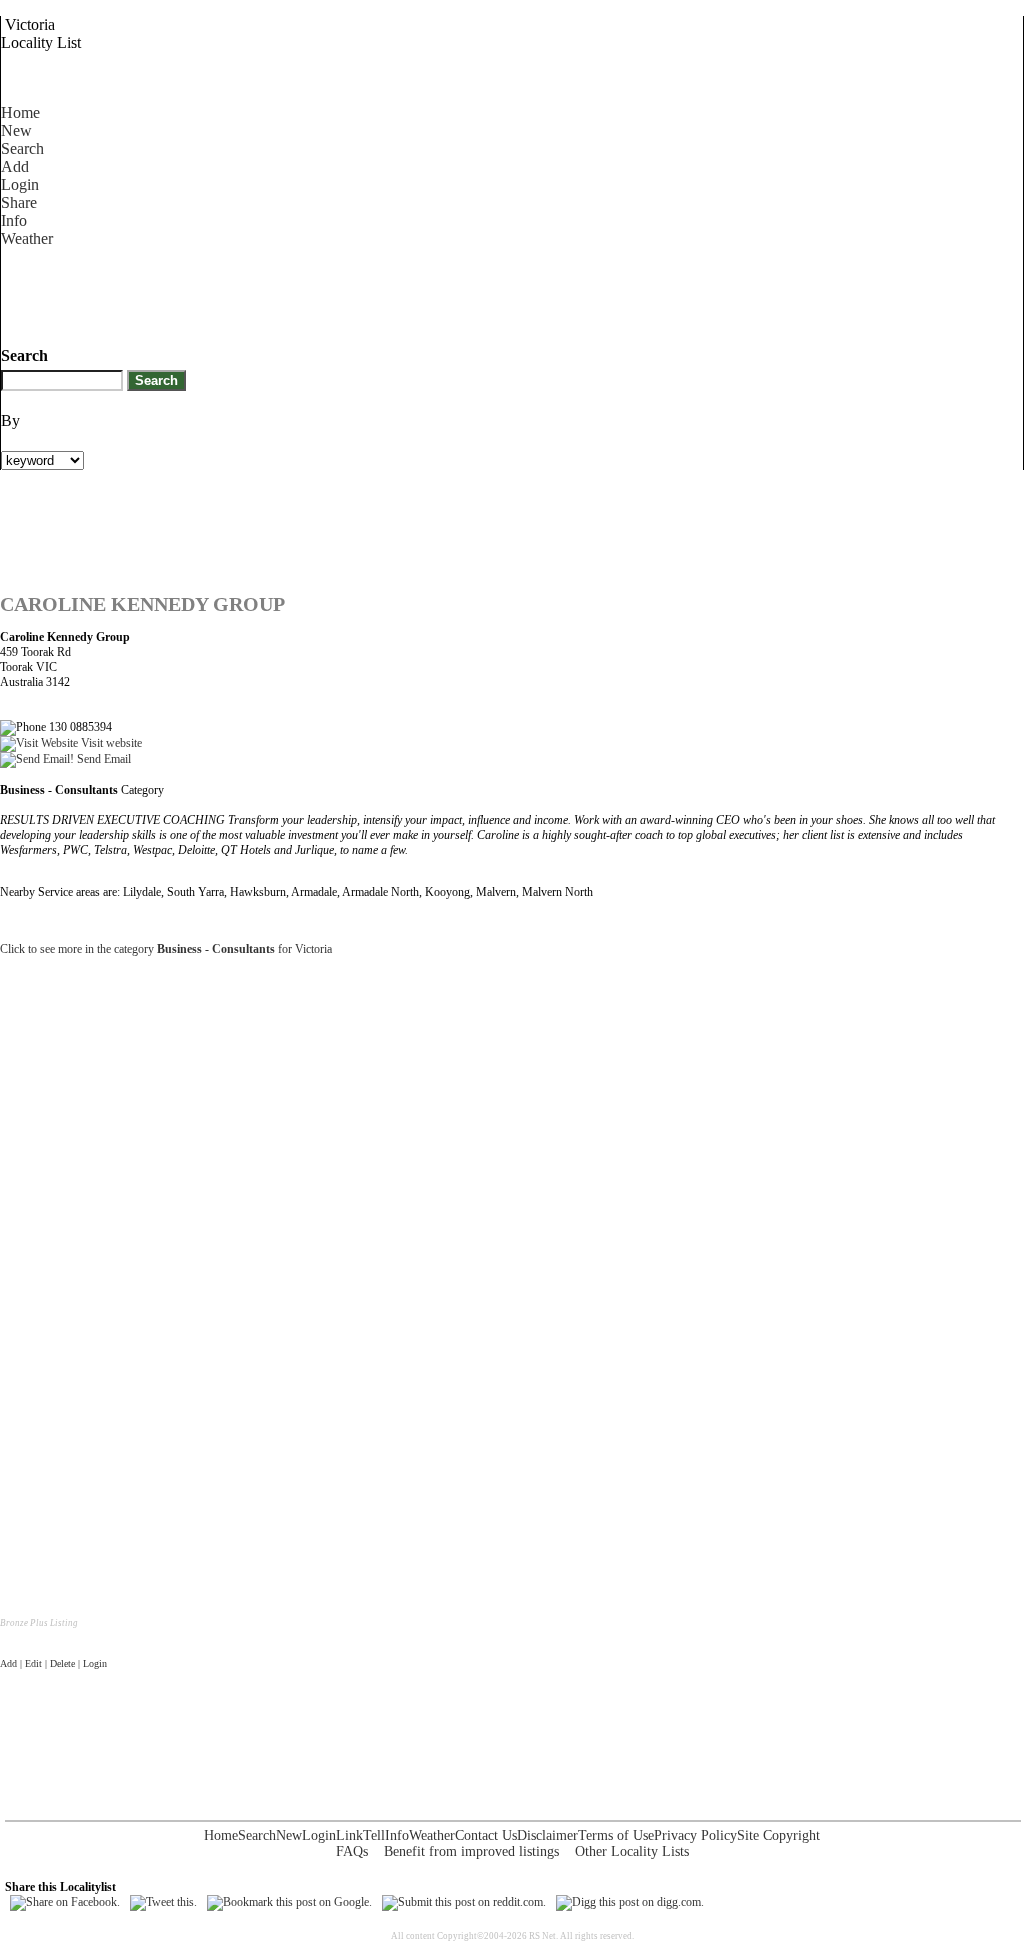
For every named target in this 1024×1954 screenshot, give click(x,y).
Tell (374, 1835)
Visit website (110, 743)
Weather (27, 238)
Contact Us (486, 1835)
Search (22, 148)
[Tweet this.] (163, 1902)
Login (20, 184)
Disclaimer (547, 1835)
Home (20, 112)
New (16, 130)
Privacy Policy (695, 1835)
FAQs (352, 1851)
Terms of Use (616, 1835)
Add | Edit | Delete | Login (53, 1663)
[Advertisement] (365, 293)
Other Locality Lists (632, 1851)
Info (14, 220)
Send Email (102, 759)
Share (19, 202)
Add (15, 166)
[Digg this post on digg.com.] (630, 1902)
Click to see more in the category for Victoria (166, 949)
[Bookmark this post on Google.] (289, 1902)
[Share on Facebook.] (65, 1902)
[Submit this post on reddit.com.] (464, 1902)
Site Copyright (778, 1835)
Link (349, 1835)
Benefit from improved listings (471, 1851)
